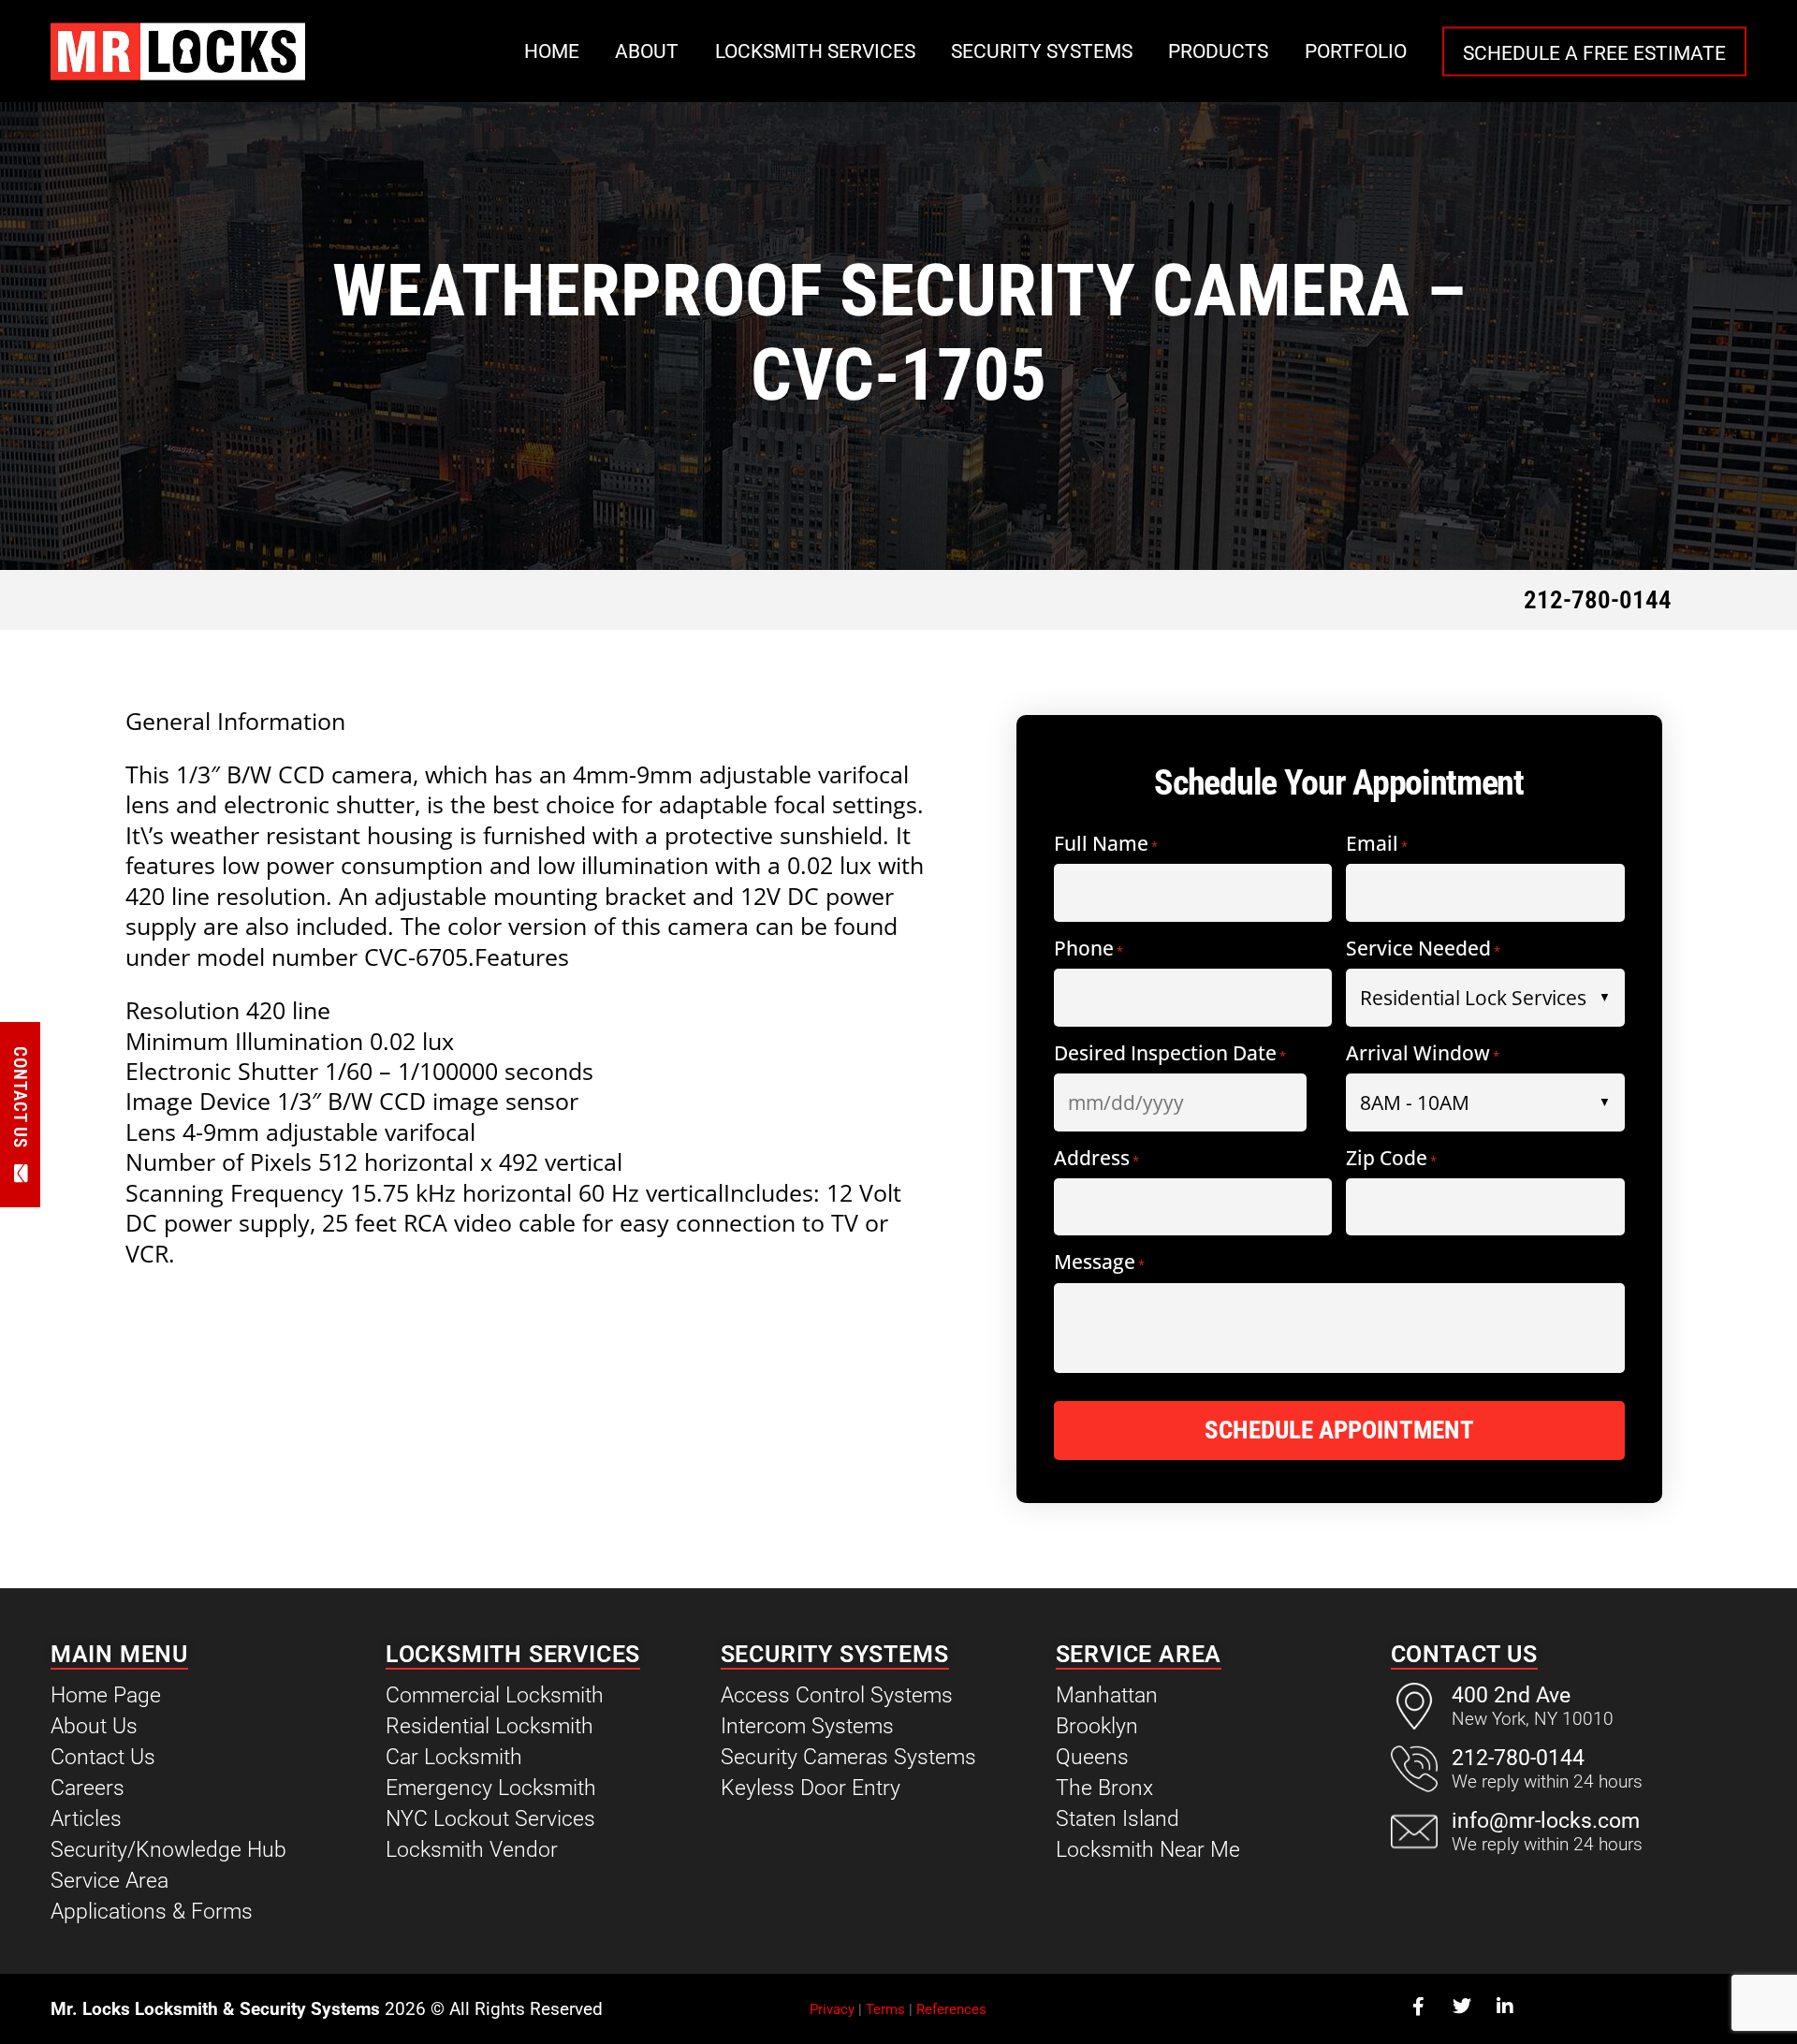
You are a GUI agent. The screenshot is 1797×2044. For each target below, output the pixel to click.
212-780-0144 (1598, 600)
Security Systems (1042, 51)
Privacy (832, 2009)
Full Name (1106, 845)
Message (1099, 1263)
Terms (885, 2009)
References (951, 2009)
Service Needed (1423, 949)
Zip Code (1391, 1159)
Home (552, 51)
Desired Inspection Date (1170, 1054)
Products (1218, 51)
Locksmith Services (815, 51)
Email (1377, 845)
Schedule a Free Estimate (1594, 52)
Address (1096, 1159)
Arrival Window (1423, 1054)
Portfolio (1356, 51)
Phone (1088, 949)
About (647, 51)
